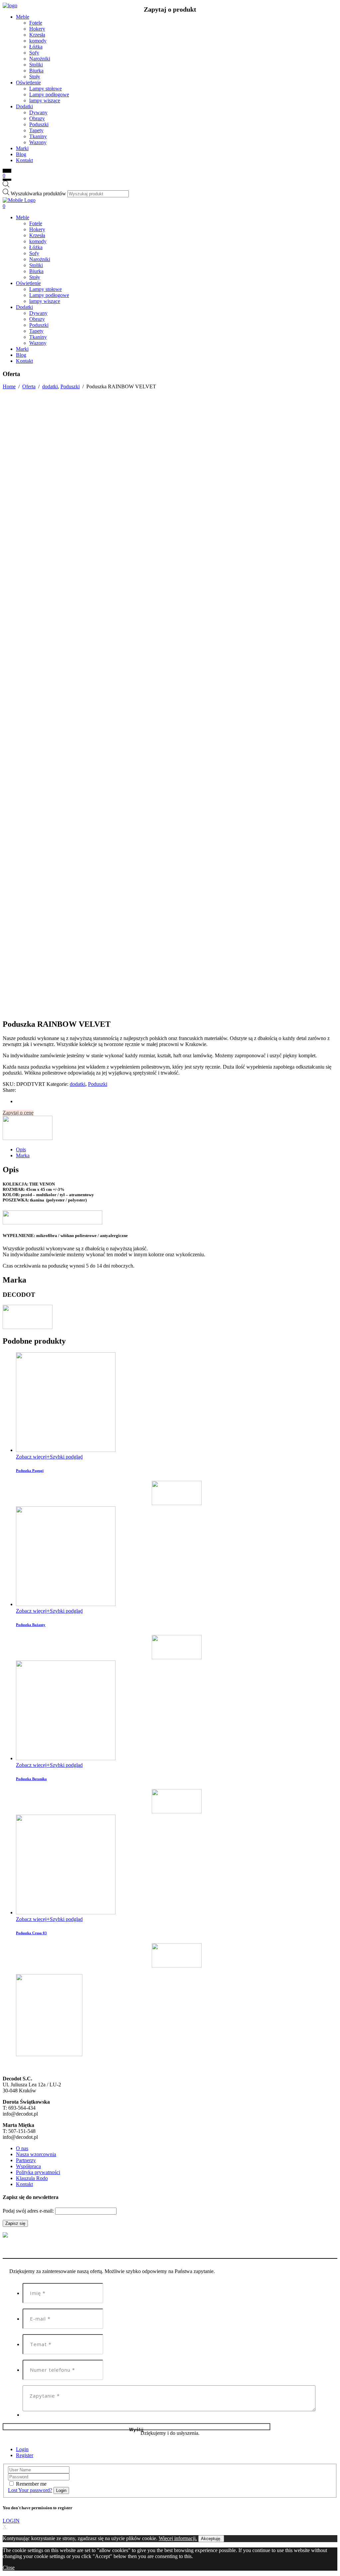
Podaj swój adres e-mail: (29, 2211)
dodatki (50, 386)
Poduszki (70, 386)
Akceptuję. (211, 2539)
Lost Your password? (30, 2490)
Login (22, 2449)
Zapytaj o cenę (18, 1113)
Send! (136, 2427)
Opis (21, 1149)
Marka (23, 1155)
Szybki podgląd (66, 1457)
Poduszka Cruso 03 (31, 1933)
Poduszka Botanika (31, 1779)
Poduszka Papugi (30, 1471)
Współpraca (28, 2166)
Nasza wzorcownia (36, 2154)
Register (25, 2455)
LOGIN (11, 2521)
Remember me (31, 2484)
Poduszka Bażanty (31, 1625)
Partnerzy (26, 2160)
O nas (22, 2148)
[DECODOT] (28, 1138)
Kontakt (24, 2184)
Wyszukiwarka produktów (38, 193)
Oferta (29, 386)
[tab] (177, 1150)
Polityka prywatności (38, 2172)
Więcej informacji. (178, 2538)
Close (9, 2568)
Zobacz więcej (31, 1457)
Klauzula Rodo (32, 2178)
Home (9, 386)
